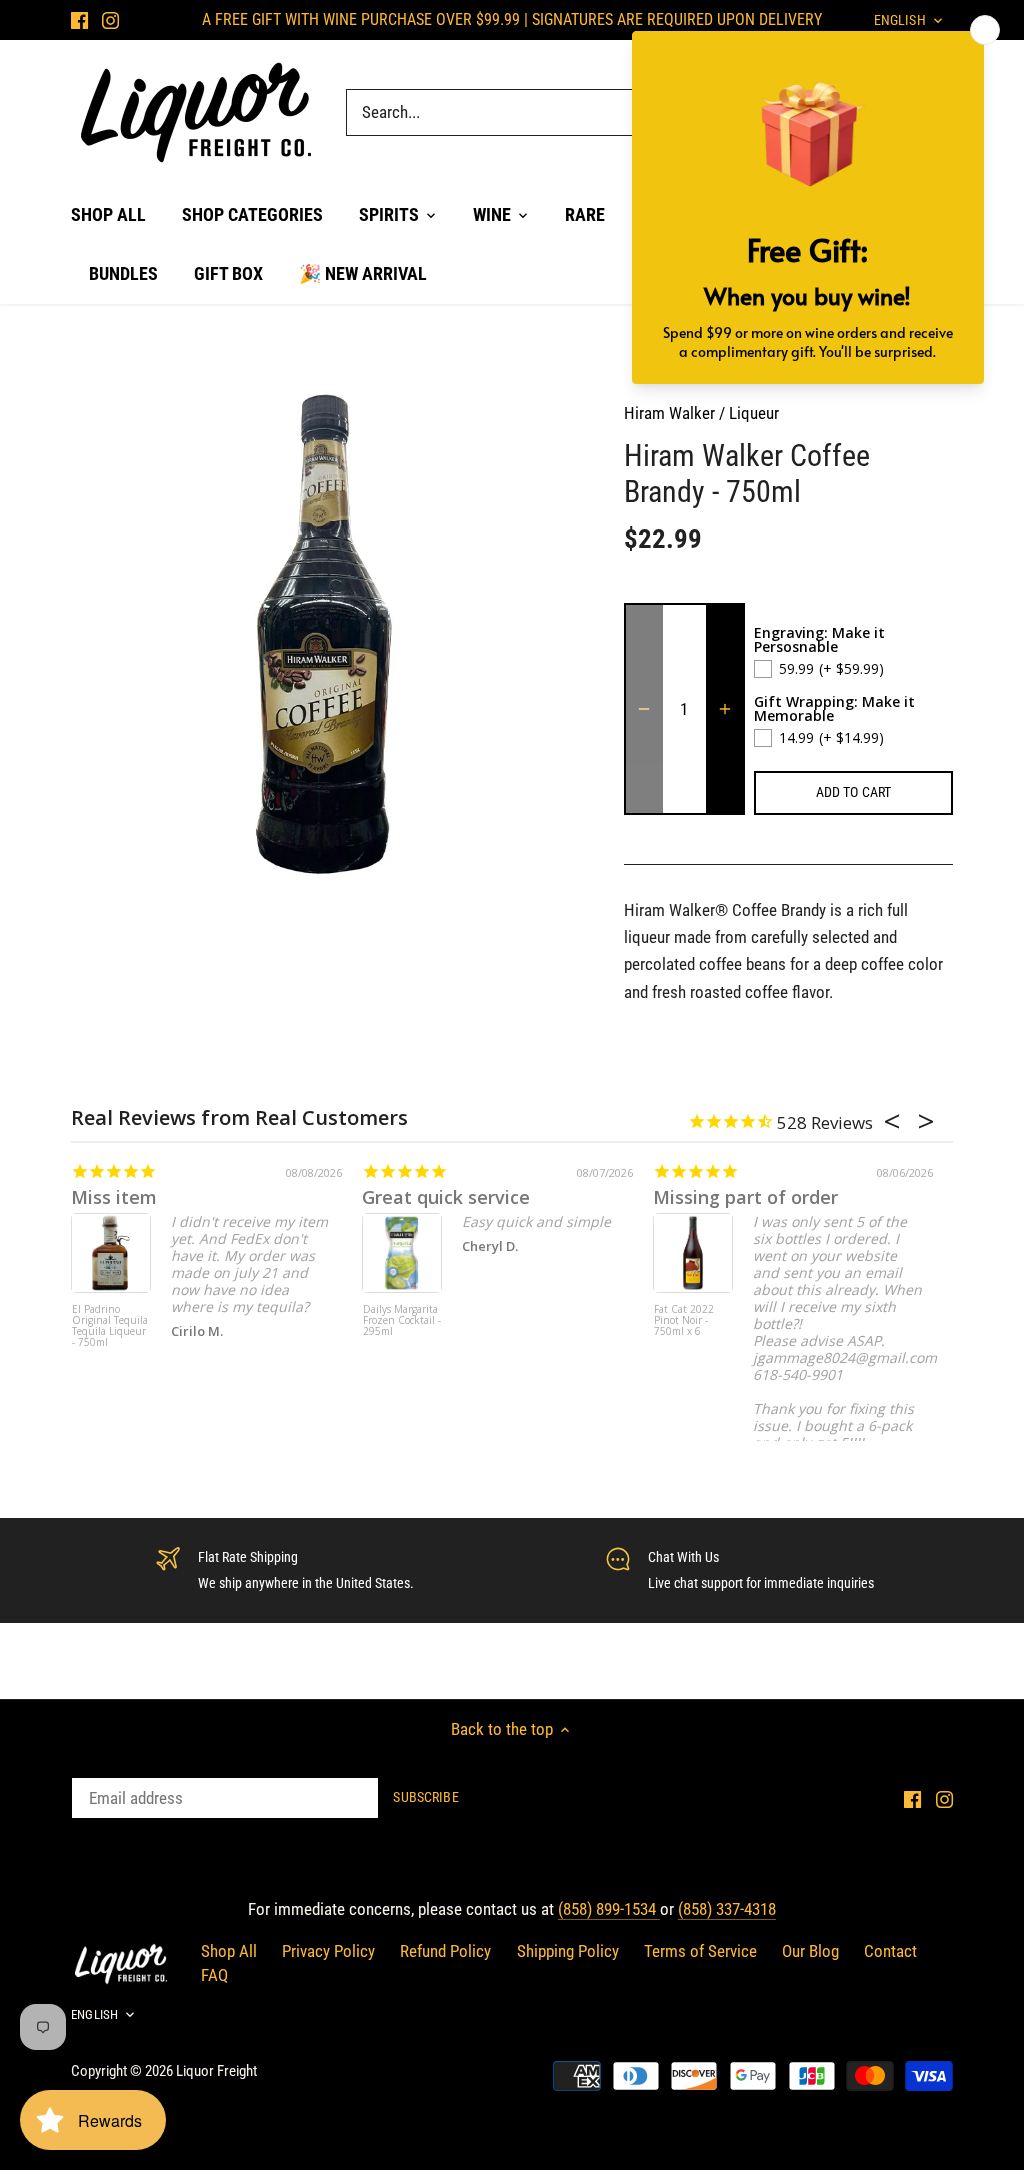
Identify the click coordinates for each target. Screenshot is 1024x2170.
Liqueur (754, 413)
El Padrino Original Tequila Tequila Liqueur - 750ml (110, 1326)
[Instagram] (110, 20)
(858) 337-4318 (727, 1909)
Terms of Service (700, 1951)
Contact (890, 1951)
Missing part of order (745, 1197)
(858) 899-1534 (609, 1909)
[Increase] (725, 709)
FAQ (214, 1975)
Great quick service (446, 1197)
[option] (323, 632)
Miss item (114, 1197)
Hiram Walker (669, 413)
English (94, 2014)
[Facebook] (79, 20)
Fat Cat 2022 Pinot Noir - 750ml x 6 (684, 1321)
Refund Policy (445, 1951)
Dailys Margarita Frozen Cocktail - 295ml (402, 1321)
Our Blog (810, 1951)
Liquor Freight (216, 2071)
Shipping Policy (568, 1951)
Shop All (229, 1951)
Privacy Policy (328, 1951)
